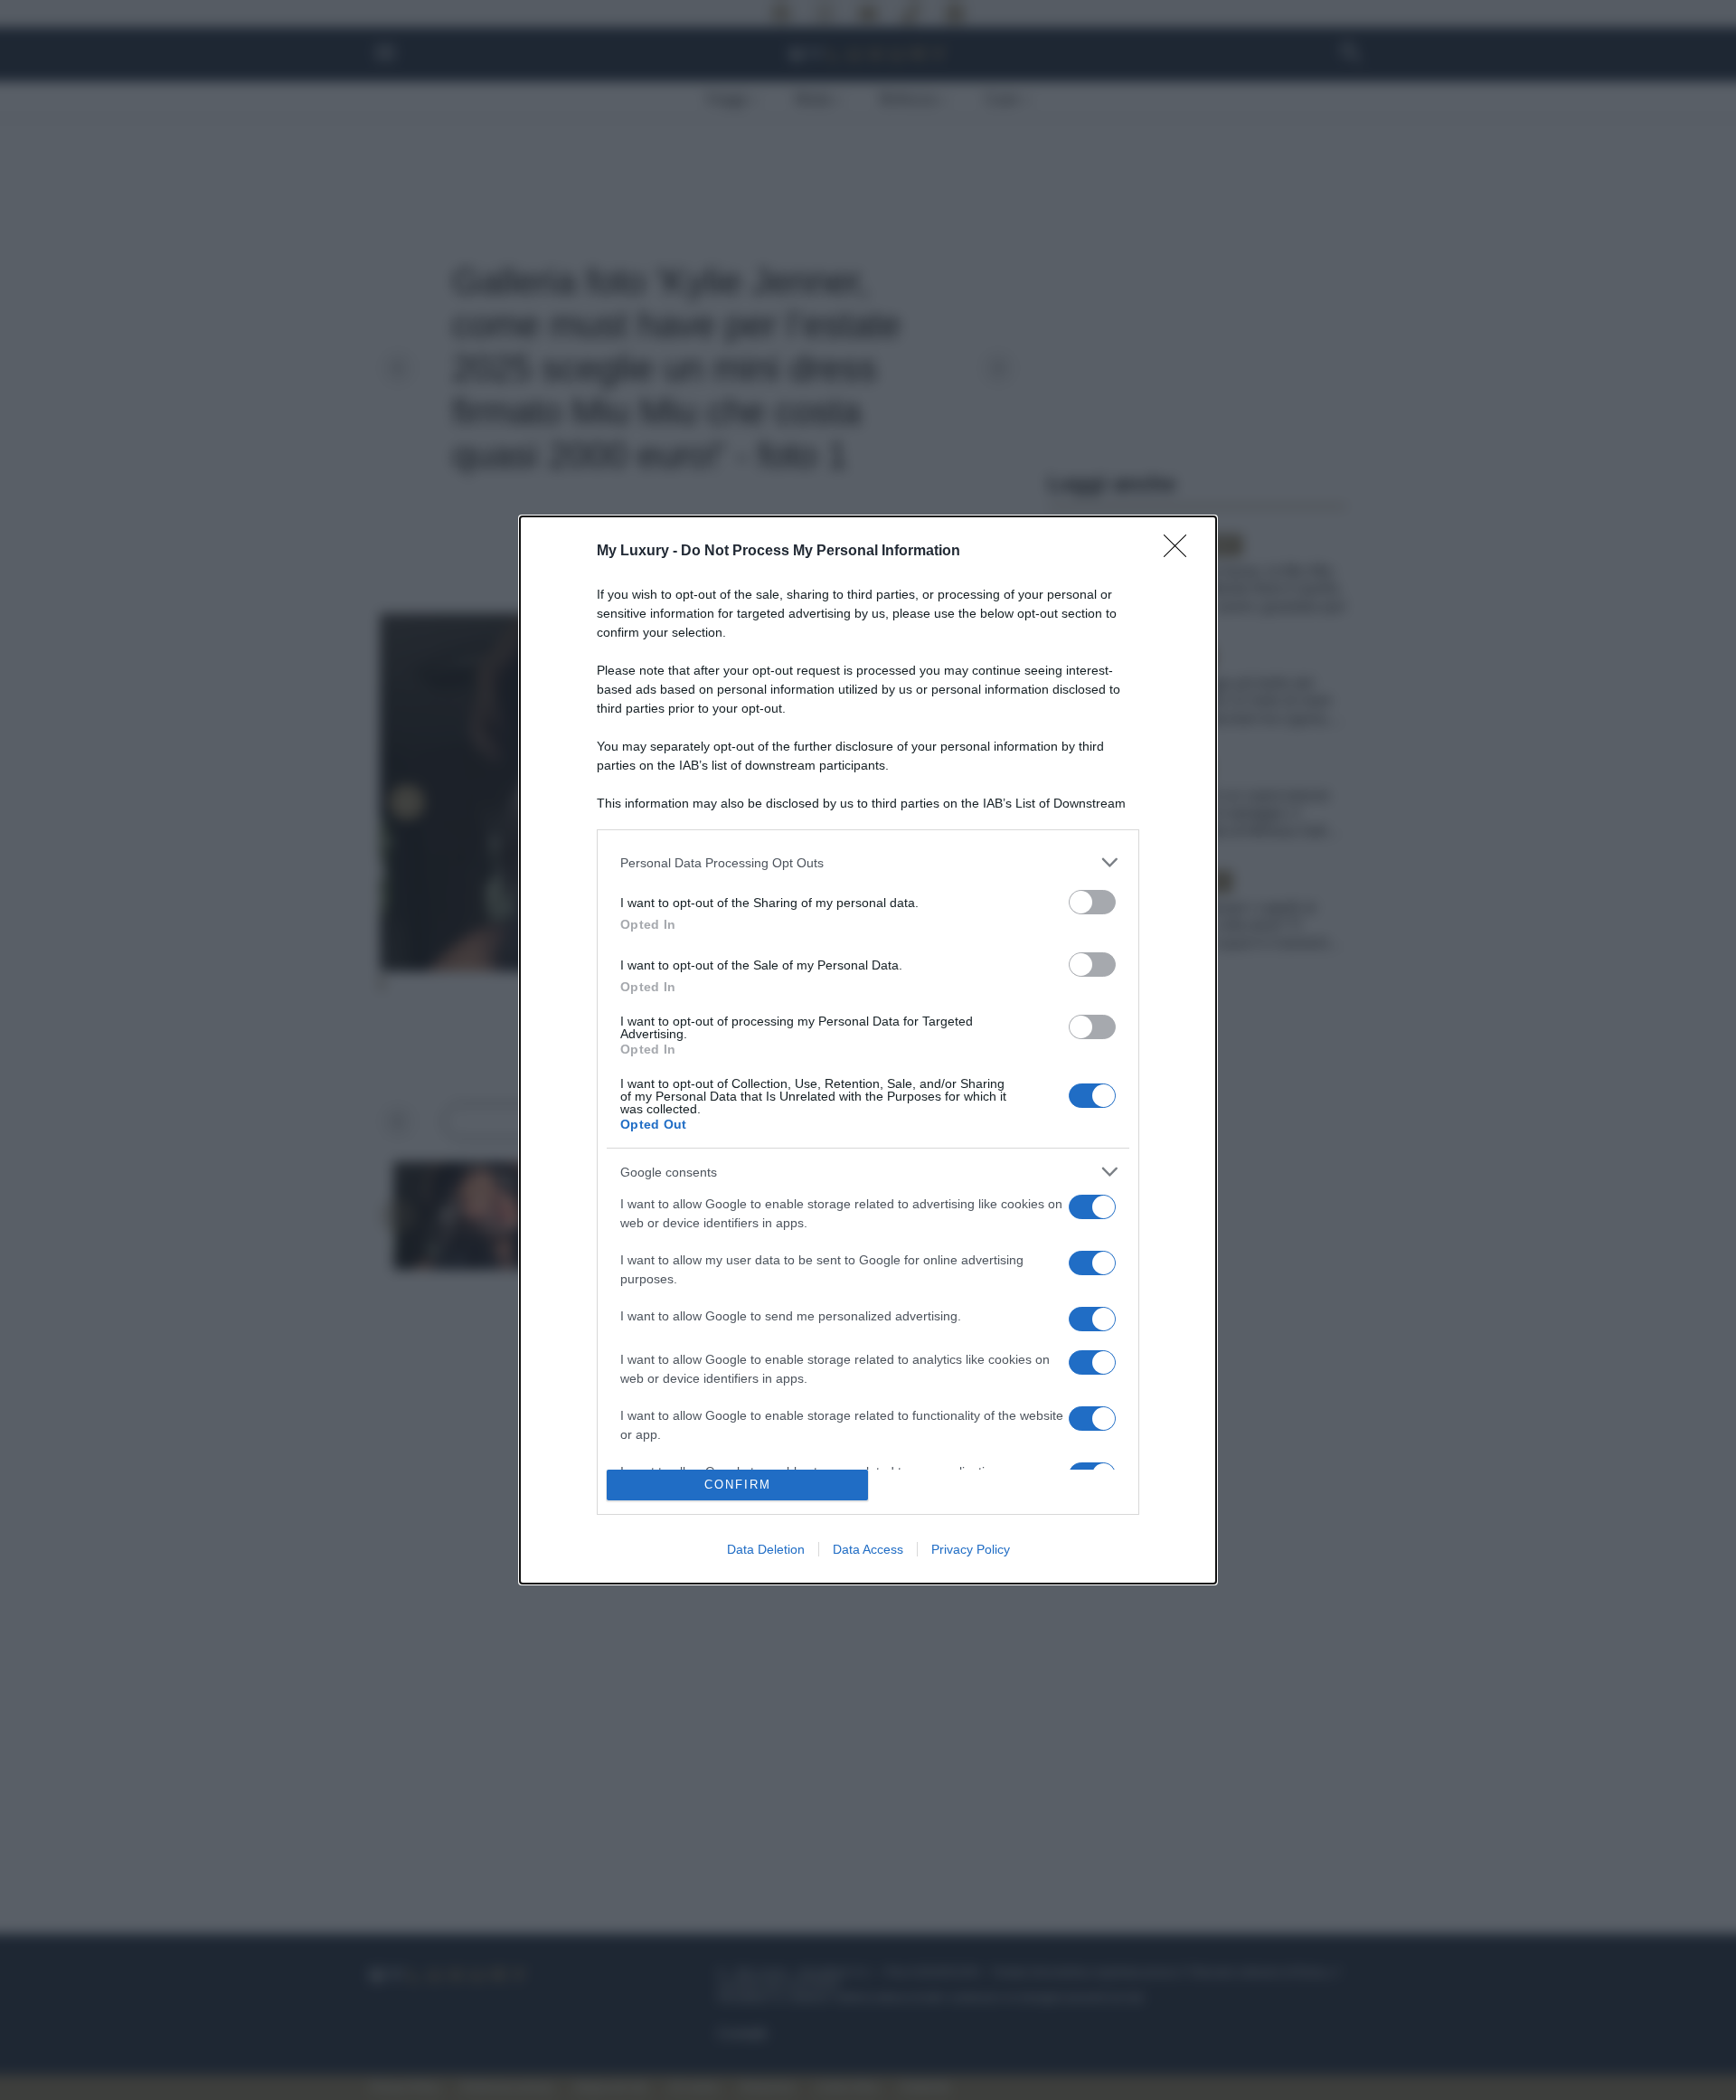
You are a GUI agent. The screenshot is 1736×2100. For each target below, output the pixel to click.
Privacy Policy (971, 1549)
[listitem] (868, 862)
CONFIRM (738, 1485)
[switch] (1092, 902)
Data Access (868, 1549)
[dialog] (868, 1050)
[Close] (1181, 552)
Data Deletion (766, 1549)
